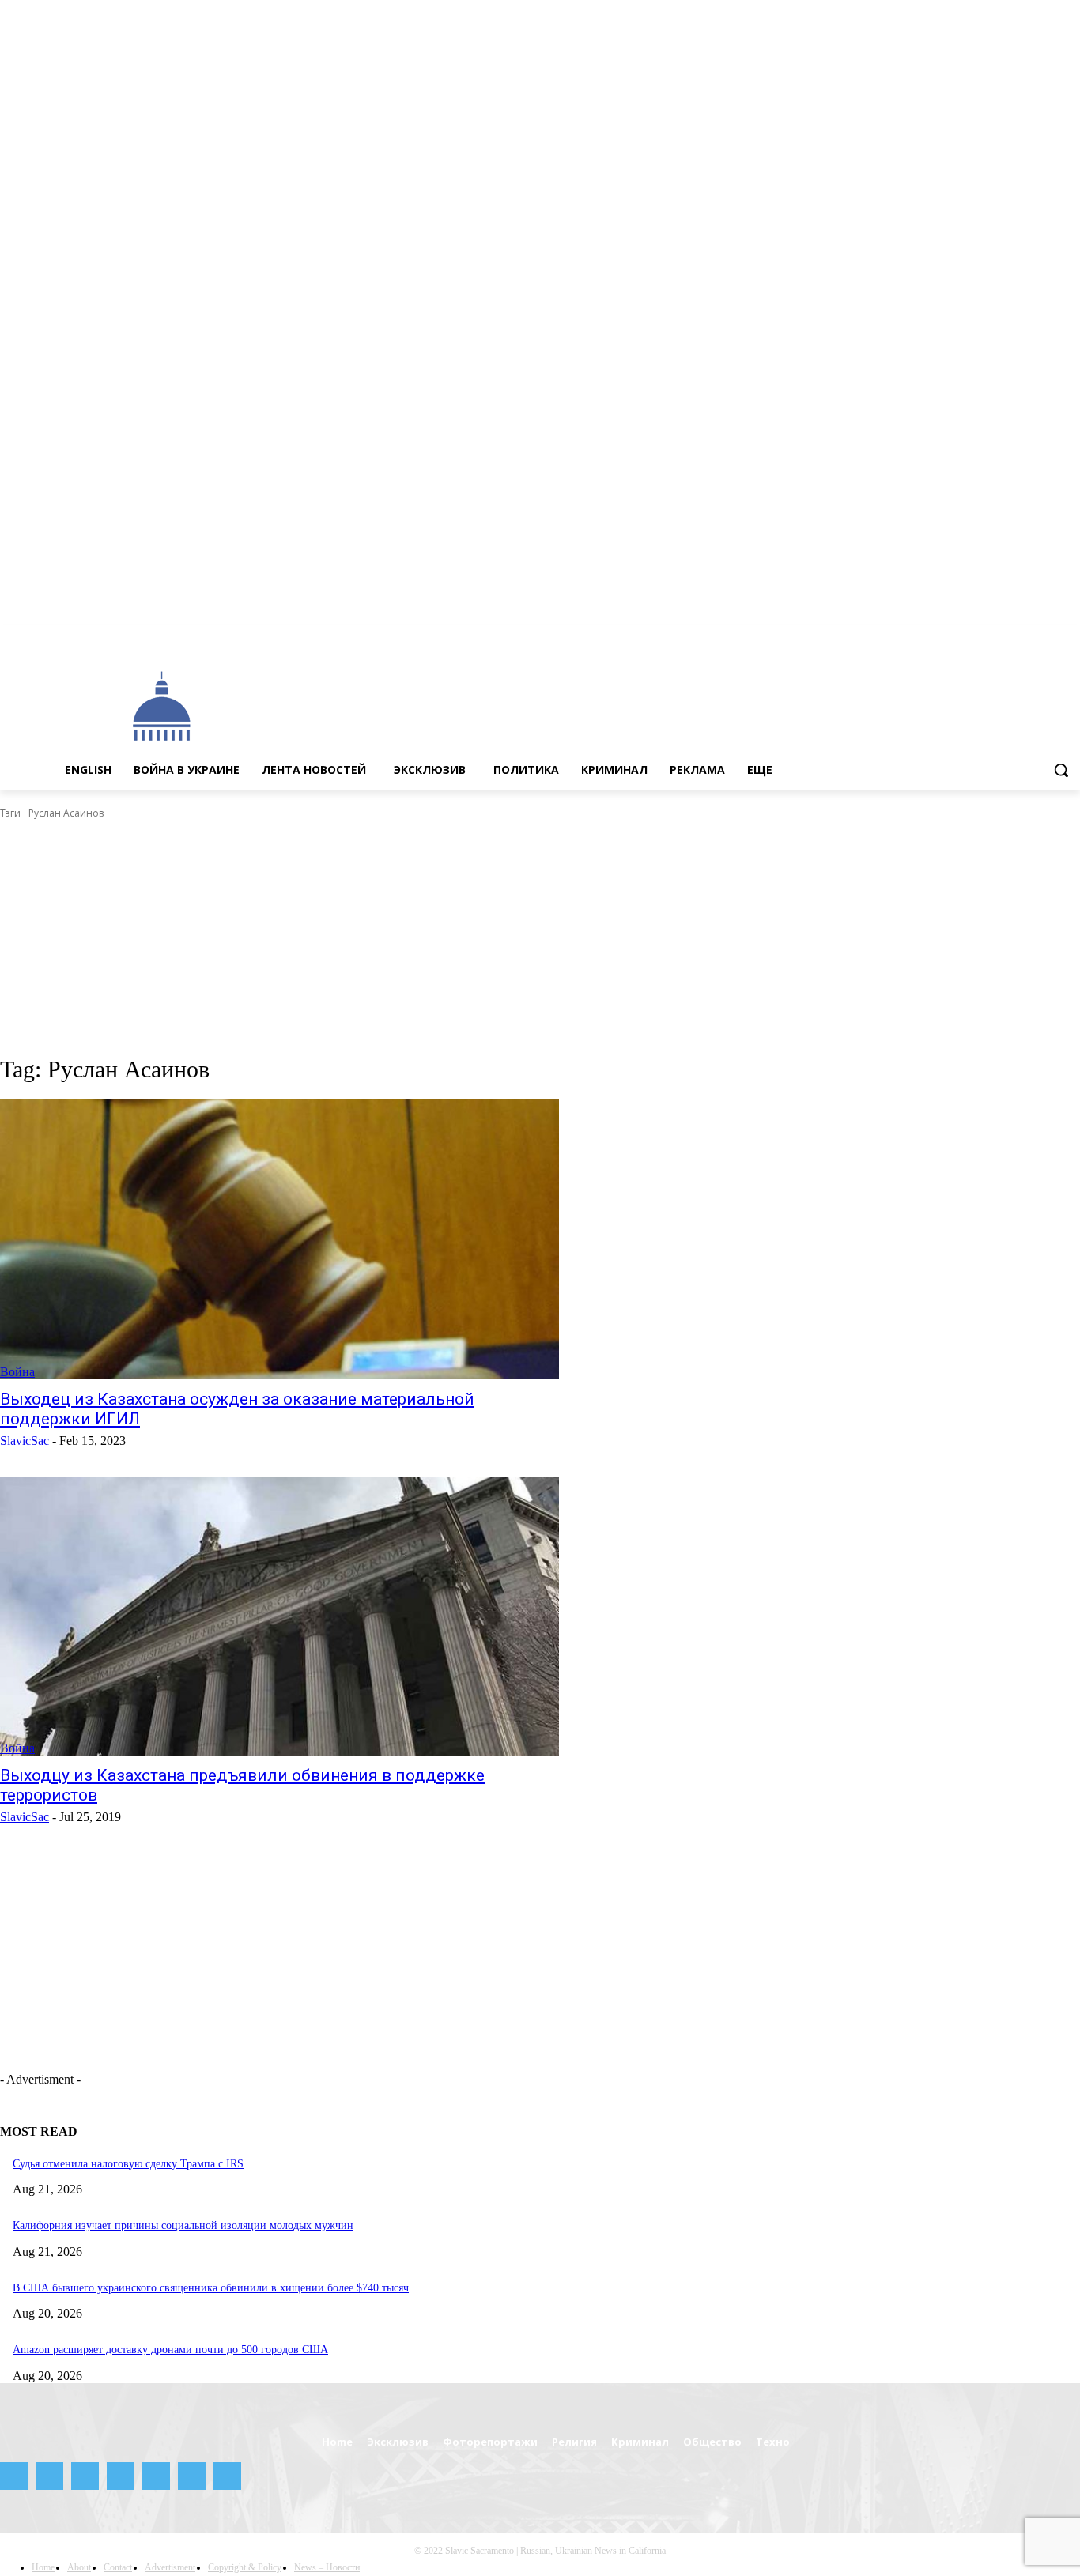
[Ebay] (918, 637)
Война (17, 1372)
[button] (1061, 770)
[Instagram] (961, 637)
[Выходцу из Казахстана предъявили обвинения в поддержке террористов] (279, 1616)
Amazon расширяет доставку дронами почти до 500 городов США (170, 2350)
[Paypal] (983, 637)
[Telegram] (1005, 637)
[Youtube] (1071, 637)
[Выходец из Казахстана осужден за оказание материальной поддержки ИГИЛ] (279, 1239)
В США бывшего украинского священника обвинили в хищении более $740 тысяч (211, 2288)
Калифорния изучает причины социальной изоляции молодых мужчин (183, 2225)
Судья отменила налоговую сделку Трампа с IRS (128, 2164)
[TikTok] (1027, 637)
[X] (1049, 637)
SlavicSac (25, 1441)
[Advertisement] (612, 705)
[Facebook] (939, 637)
